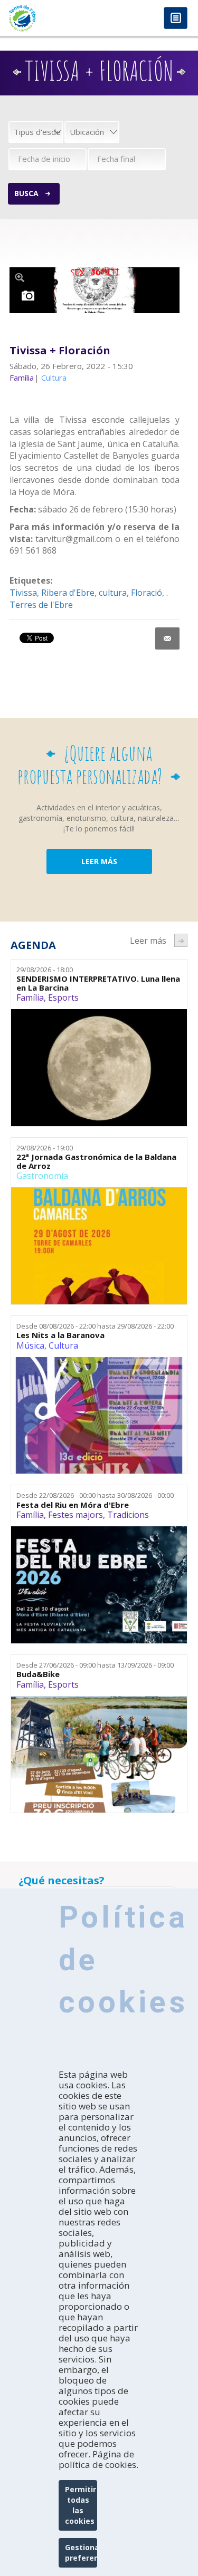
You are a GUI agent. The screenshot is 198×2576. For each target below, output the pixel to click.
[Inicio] (50, 18)
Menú (176, 19)
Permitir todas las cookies (81, 2505)
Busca (26, 193)
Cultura (63, 1345)
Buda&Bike (38, 1674)
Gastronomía (42, 1176)
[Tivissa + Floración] (95, 290)
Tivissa (23, 593)
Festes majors (76, 1515)
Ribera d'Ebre (68, 593)
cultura (113, 593)
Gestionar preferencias (81, 2553)
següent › (181, 940)
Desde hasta (95, 1326)
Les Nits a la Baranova (60, 1335)
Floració (147, 593)
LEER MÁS (99, 861)
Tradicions (128, 1515)
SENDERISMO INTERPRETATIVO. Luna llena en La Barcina (98, 983)
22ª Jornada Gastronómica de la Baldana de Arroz (96, 1161)
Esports (63, 998)
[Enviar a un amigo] (167, 638)
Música (30, 1345)
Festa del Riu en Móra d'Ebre (73, 1505)
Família (30, 998)
